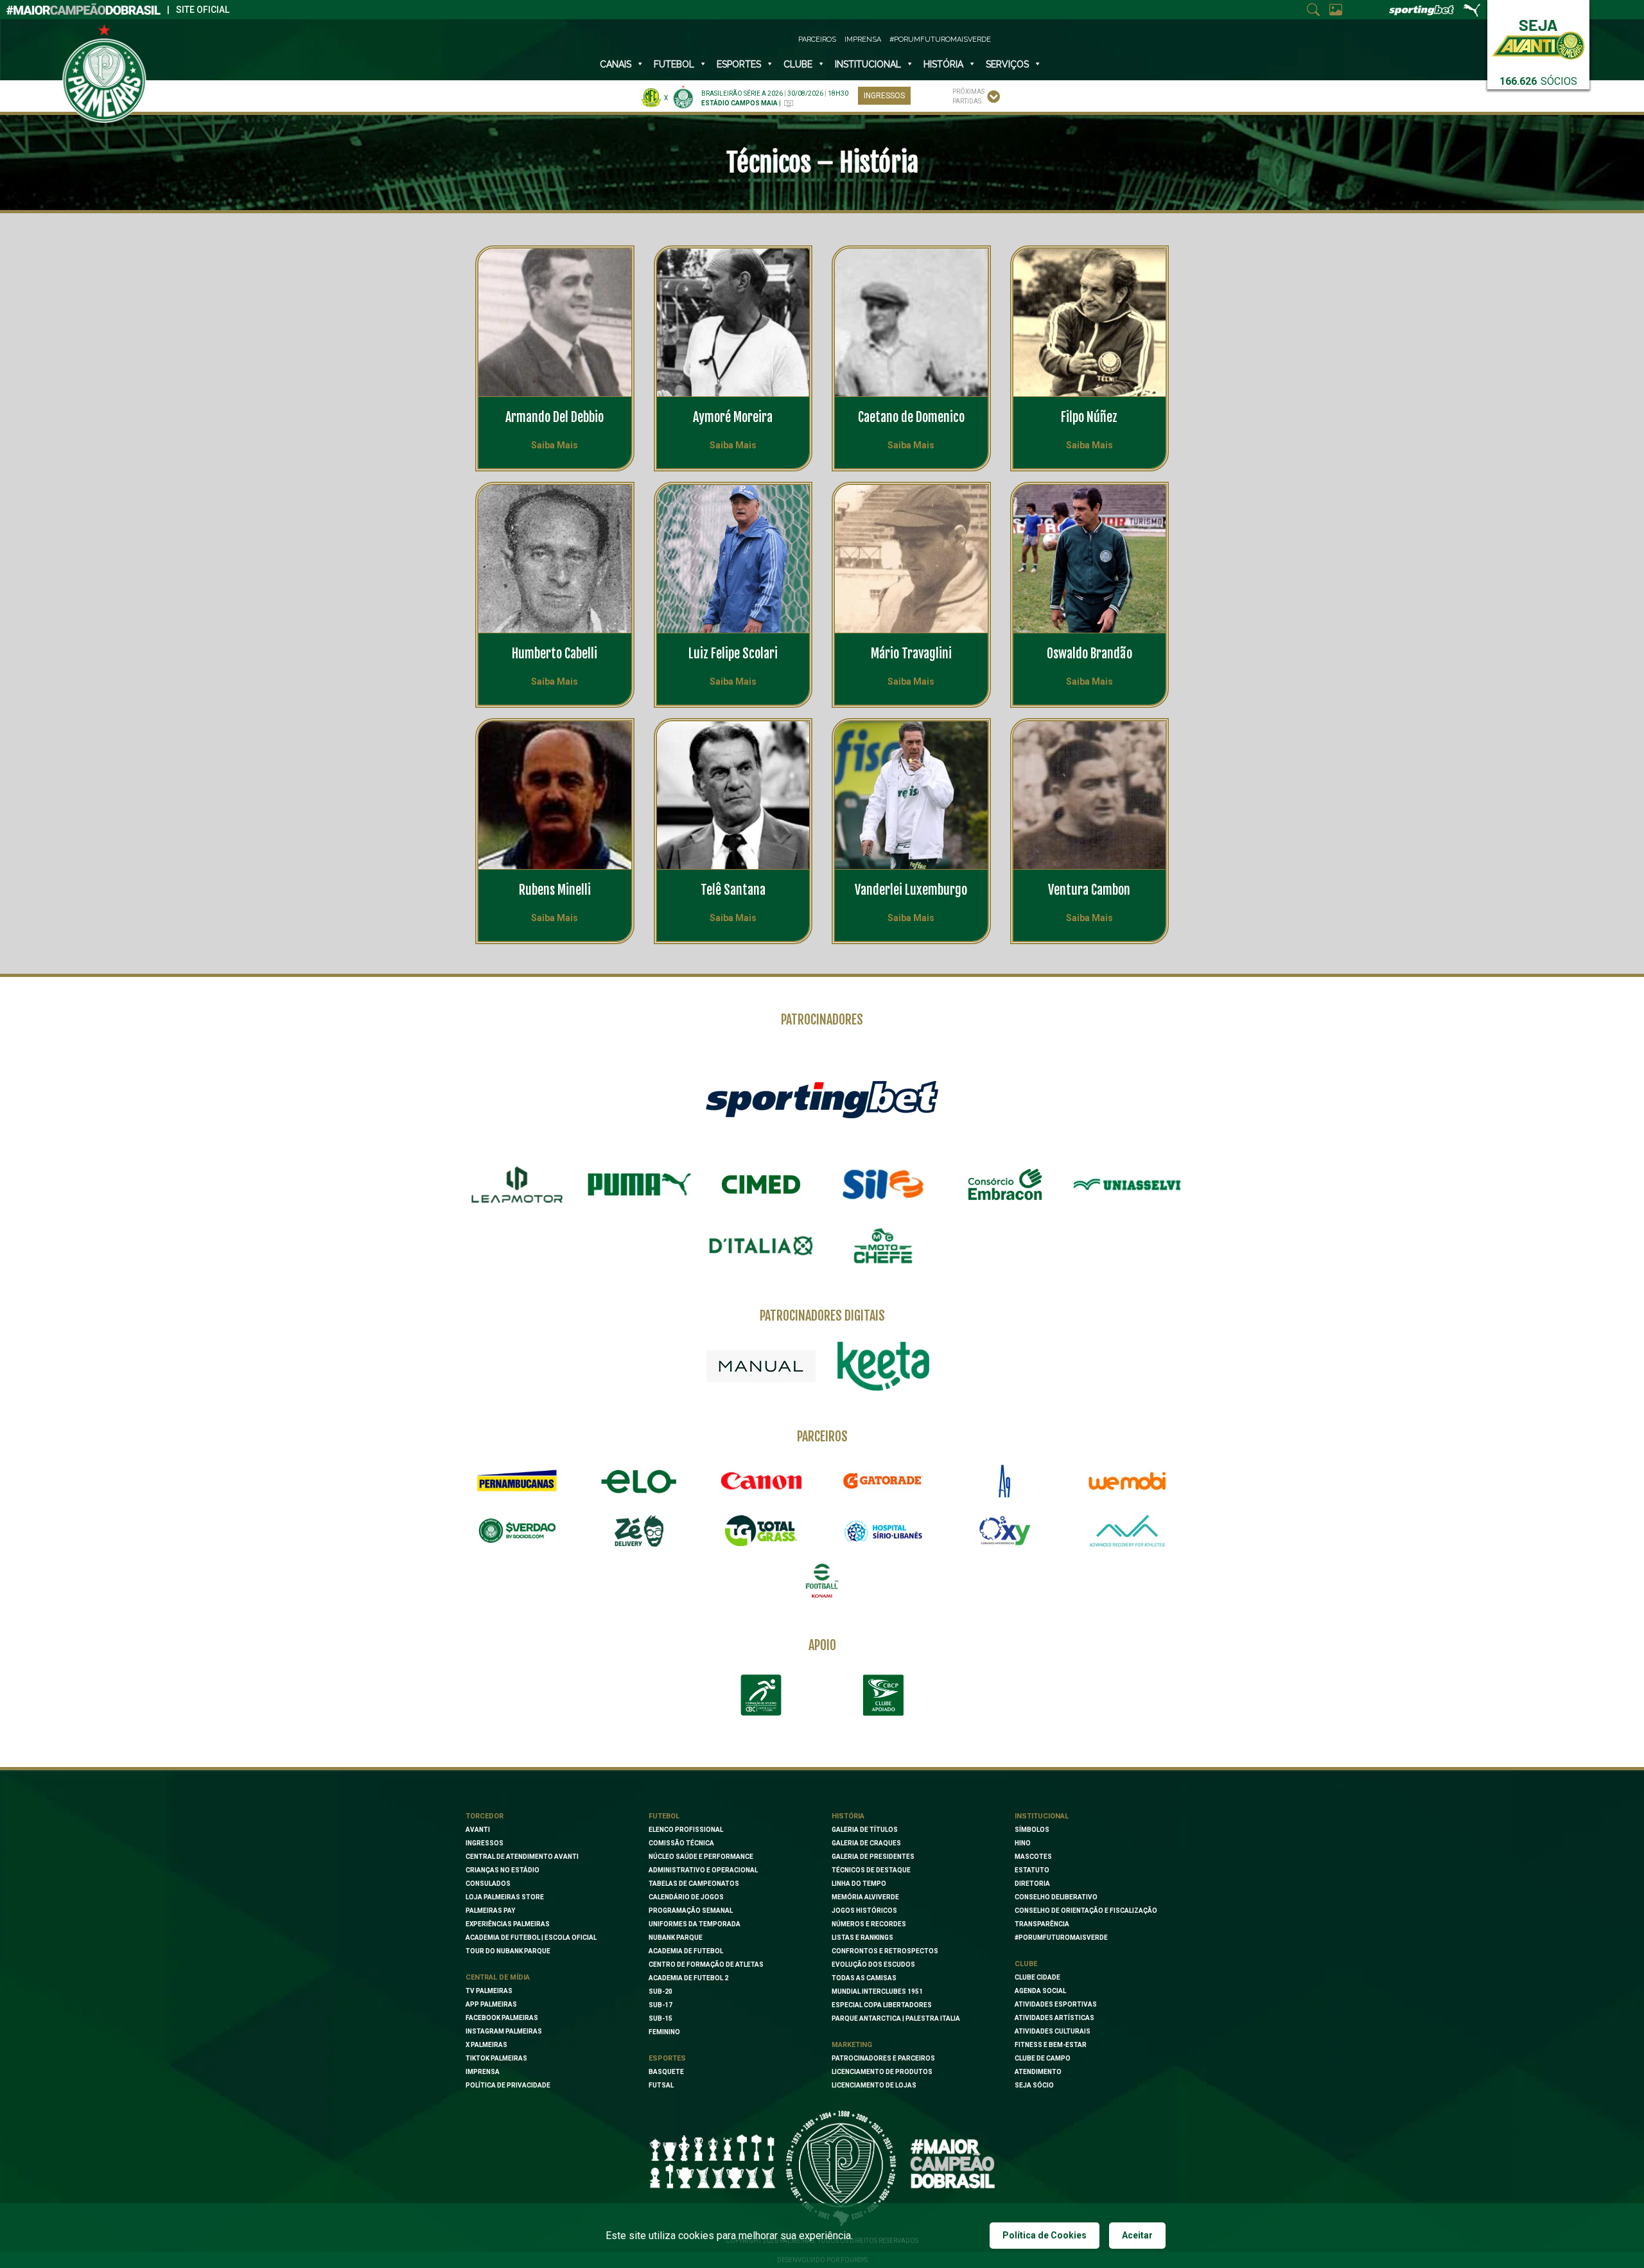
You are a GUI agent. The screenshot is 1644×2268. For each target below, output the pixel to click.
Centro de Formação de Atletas (706, 1965)
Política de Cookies (1045, 2235)
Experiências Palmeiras (508, 1924)
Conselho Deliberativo (1056, 1897)
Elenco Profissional (686, 1830)
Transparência (1042, 1924)
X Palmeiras (486, 2045)
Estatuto (1032, 1870)
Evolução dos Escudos (873, 1965)
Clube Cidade (1037, 1977)
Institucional (1042, 1816)
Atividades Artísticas (1054, 2018)
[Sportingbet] (822, 1099)
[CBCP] (883, 1695)
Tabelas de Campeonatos (694, 1884)
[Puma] (639, 1184)
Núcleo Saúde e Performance (701, 1857)
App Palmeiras (491, 2004)
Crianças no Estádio (503, 1870)
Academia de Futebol (686, 1951)
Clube (798, 64)
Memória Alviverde (865, 1897)
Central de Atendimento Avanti (522, 1857)
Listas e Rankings (862, 1938)
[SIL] (883, 1184)
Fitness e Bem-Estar (1051, 2045)
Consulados (488, 1884)
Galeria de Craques (866, 1843)
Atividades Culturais (1053, 2031)
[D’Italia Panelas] (761, 1246)
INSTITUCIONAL (868, 64)
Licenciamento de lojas (874, 2085)
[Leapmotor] (517, 1184)
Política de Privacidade (508, 2085)
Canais (616, 64)
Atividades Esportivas (1056, 2004)
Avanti (478, 1830)
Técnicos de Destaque (871, 1870)
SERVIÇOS (1007, 64)
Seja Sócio (1034, 2085)
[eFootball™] (822, 1581)
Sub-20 (660, 1991)
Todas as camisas (864, 1978)
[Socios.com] (517, 1531)
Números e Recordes (869, 1924)
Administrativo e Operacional (703, 1870)
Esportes (739, 64)
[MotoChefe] (883, 1246)
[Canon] (761, 1481)
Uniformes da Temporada (695, 1924)
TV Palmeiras (489, 1991)
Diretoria (1032, 1884)
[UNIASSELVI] (1127, 1184)
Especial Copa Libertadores (882, 2005)
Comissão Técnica (681, 1843)
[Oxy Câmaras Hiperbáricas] (1005, 1531)
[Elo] (639, 1481)
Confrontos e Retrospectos (885, 1951)
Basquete (666, 2072)
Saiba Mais (555, 445)
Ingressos (884, 96)
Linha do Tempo (859, 1884)
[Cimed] (761, 1184)
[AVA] (1127, 1531)
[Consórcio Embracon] (1005, 1184)
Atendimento (1038, 2072)
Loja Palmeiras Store (505, 1897)
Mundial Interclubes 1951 (877, 1991)
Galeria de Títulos (865, 1830)
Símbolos (1032, 1830)
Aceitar (1137, 2235)
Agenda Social (1040, 1991)
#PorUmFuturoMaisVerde (940, 40)
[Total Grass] (761, 1531)
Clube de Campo (1043, 2058)
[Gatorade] (883, 1481)
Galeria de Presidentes (873, 1857)
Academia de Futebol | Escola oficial (531, 1938)
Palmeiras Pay (490, 1911)
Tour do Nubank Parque (508, 1951)
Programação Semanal (691, 1911)
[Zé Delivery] (639, 1531)
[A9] (1005, 1481)
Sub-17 (660, 2005)
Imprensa (863, 40)
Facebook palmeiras (502, 2018)
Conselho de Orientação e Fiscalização (1086, 1911)
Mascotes (1033, 1857)
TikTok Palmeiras (496, 2058)
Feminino (664, 2032)
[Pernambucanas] (517, 1481)
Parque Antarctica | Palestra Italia (896, 2018)
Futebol (674, 64)
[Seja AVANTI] (1538, 37)
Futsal (661, 2085)
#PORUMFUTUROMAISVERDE (1061, 1938)
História (943, 64)
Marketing (852, 2045)
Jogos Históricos (864, 1911)
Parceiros (817, 40)
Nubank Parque (676, 1938)
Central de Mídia (498, 1977)
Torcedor (485, 1816)
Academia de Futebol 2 (688, 1978)
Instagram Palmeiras (504, 2031)
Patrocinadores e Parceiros (883, 2058)
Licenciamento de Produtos (882, 2072)
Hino (1023, 1843)
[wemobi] (1127, 1481)
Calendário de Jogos (686, 1897)
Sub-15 (660, 2018)
